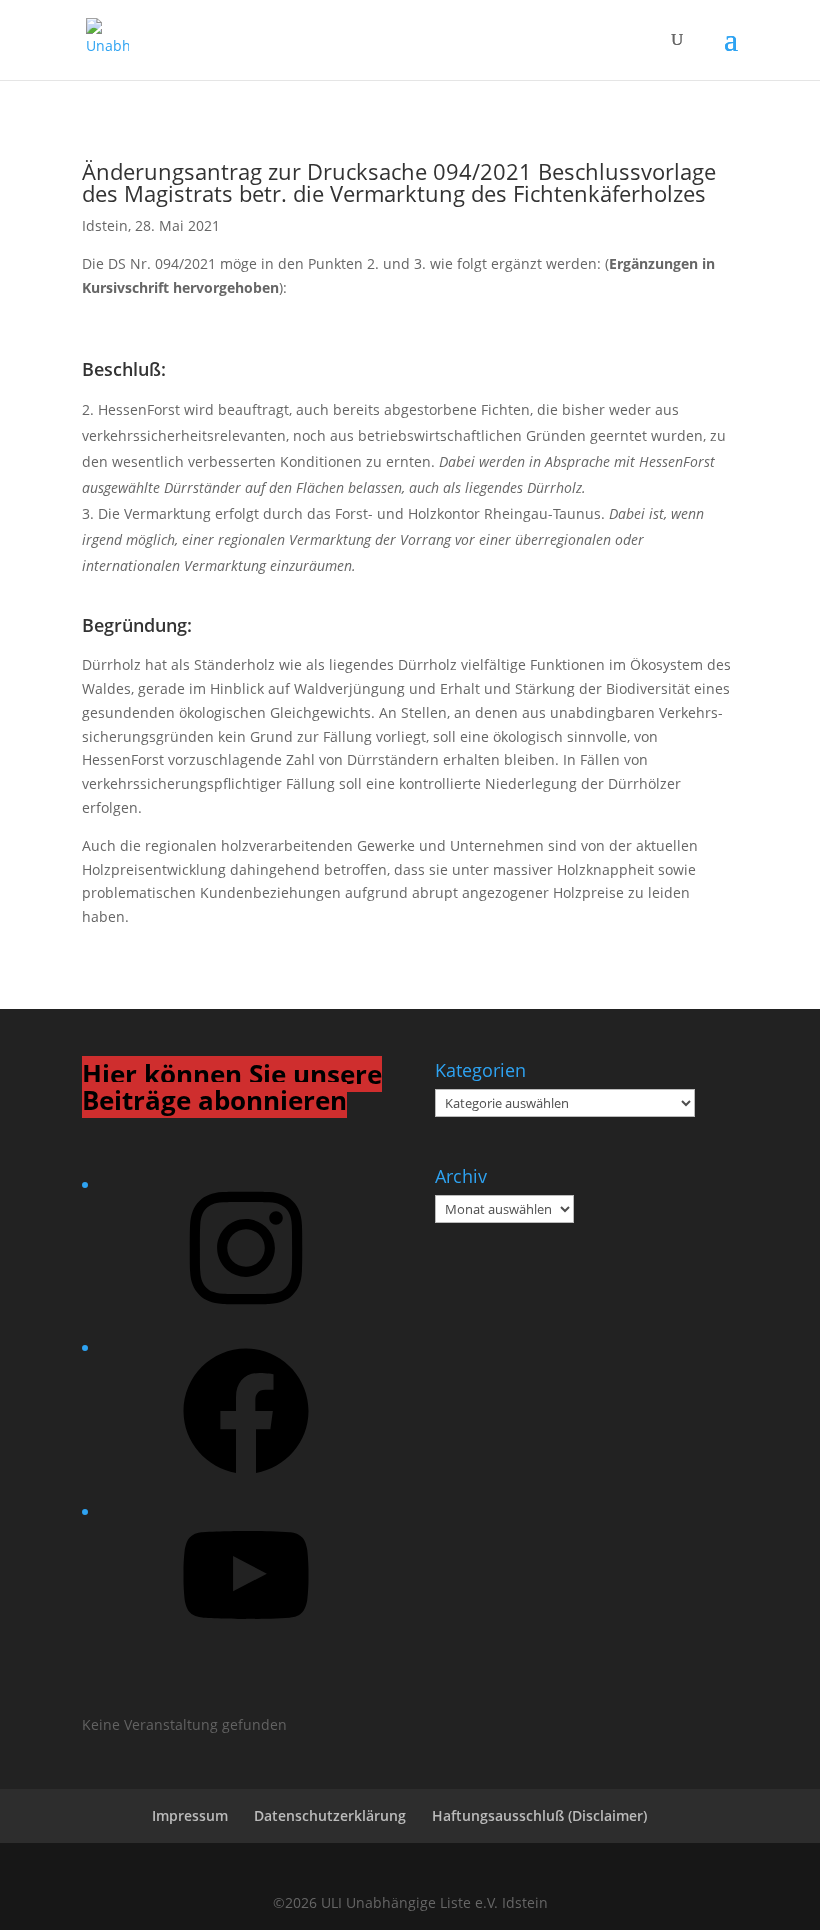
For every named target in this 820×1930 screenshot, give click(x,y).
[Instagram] (246, 1317)
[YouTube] (246, 1644)
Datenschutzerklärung (330, 1815)
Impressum (190, 1815)
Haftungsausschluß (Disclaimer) (539, 1815)
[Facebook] (246, 1480)
